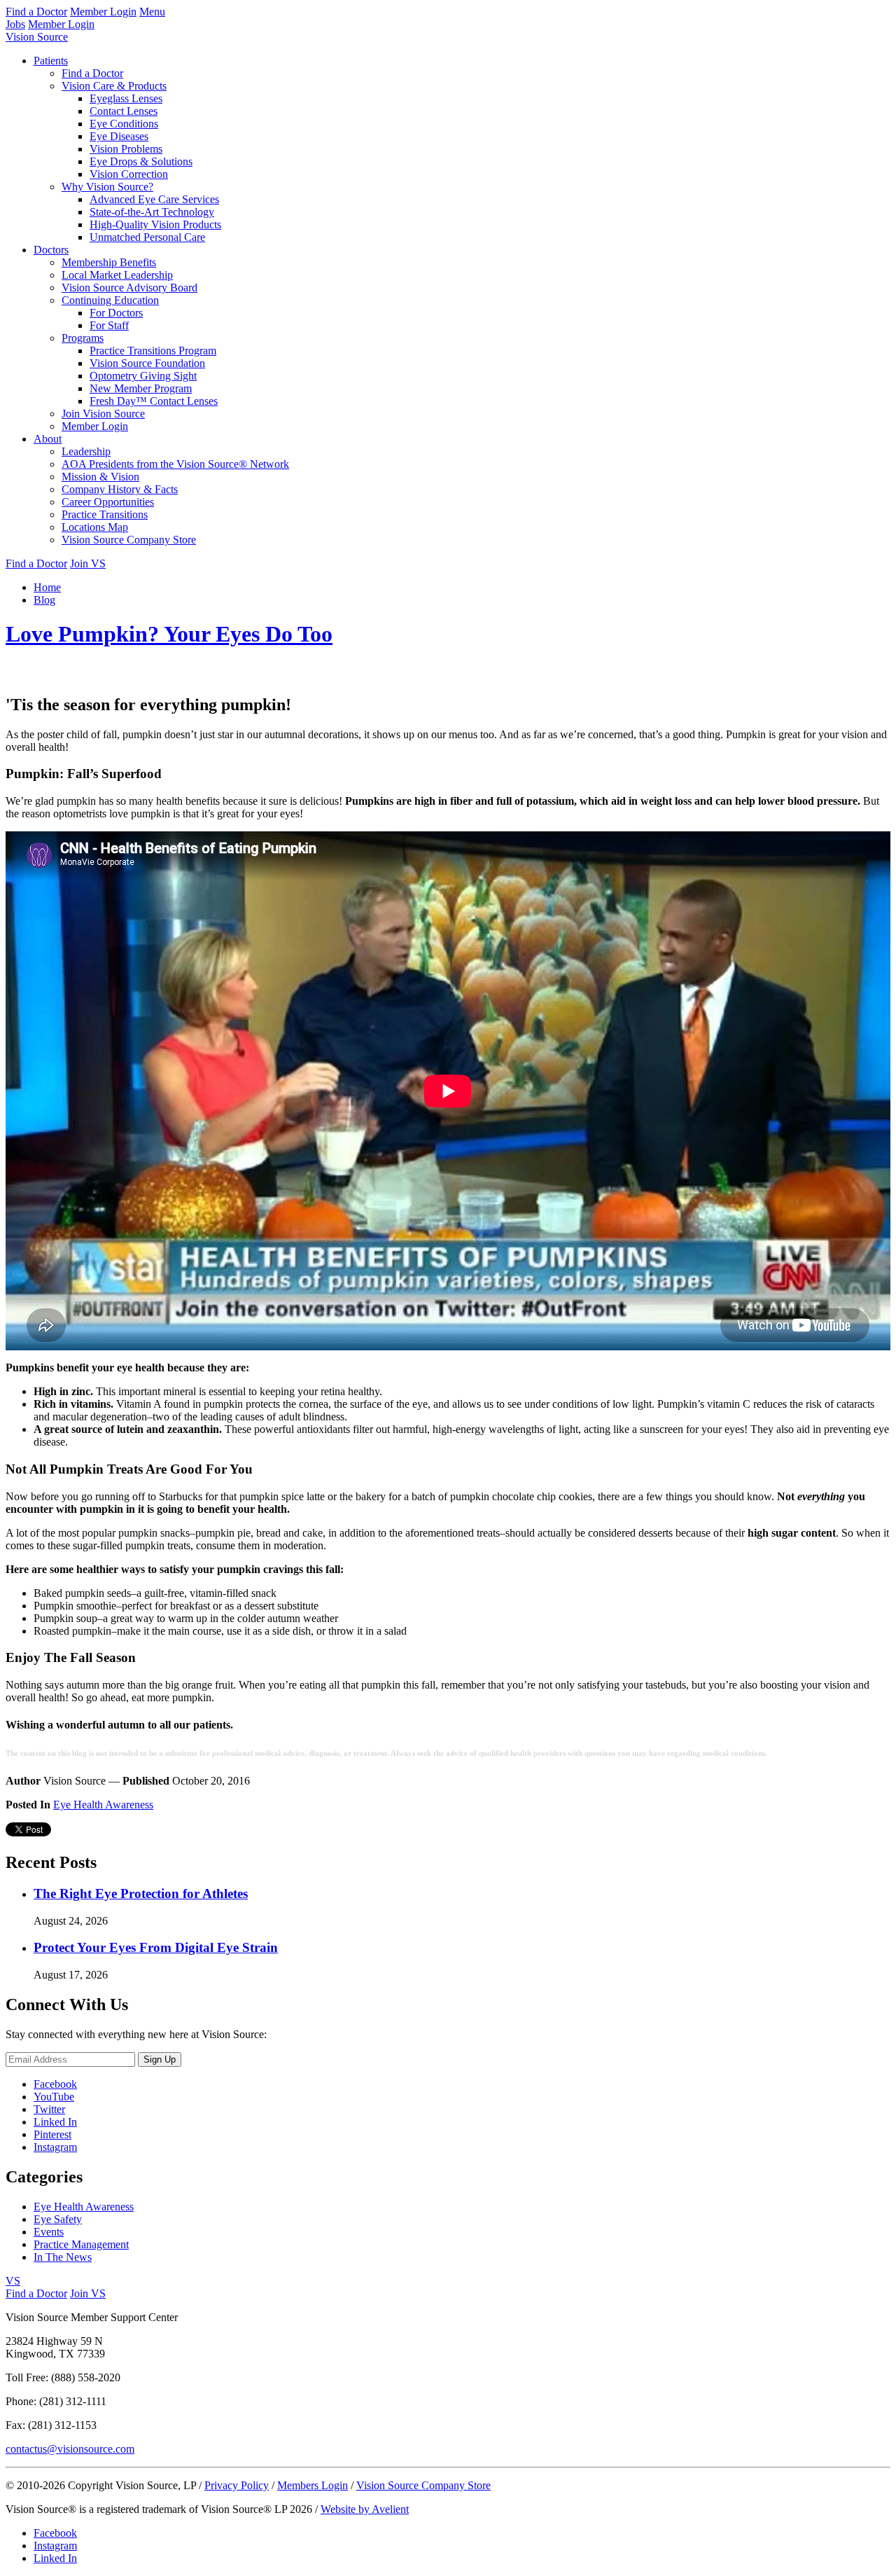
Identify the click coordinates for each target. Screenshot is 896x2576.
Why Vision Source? (107, 187)
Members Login (313, 2485)
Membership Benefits (109, 262)
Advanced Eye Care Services (154, 199)
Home (47, 587)
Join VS (88, 563)
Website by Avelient (365, 2509)
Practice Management (81, 2244)
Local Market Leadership (117, 275)
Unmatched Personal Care (147, 237)
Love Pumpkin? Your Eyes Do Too (169, 634)
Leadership (86, 451)
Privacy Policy (237, 2485)
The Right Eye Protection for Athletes (141, 1893)
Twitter (49, 2109)
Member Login (103, 12)
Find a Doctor (36, 12)
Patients (51, 61)
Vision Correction (129, 174)
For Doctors (116, 313)
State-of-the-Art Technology (152, 212)
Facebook (55, 2084)
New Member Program (141, 388)
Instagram (55, 2147)
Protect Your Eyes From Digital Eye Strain (156, 1947)
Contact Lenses (124, 111)
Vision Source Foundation (147, 363)
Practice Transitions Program (153, 351)
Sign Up (160, 2059)
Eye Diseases (119, 136)
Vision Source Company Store (129, 540)
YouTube (54, 2097)
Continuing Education (110, 300)
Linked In (55, 2122)
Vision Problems (126, 149)
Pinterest (52, 2134)
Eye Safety (58, 2219)
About (48, 439)
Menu (152, 12)
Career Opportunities (108, 502)
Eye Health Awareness (103, 1805)
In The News (63, 2257)
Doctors (51, 250)
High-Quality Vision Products (155, 224)
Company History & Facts (120, 489)
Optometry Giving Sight (143, 376)
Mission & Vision (100, 477)
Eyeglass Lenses (126, 98)
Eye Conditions (124, 124)
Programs (83, 338)
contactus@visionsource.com (70, 2449)
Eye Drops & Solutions (141, 161)
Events (49, 2232)
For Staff (109, 325)
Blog (44, 600)
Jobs (15, 24)
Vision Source (37, 37)
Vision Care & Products (114, 86)
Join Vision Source (103, 414)
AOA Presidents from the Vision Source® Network (175, 464)
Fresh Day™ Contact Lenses (154, 401)
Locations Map (95, 527)
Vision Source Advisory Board (129, 288)
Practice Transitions (105, 514)
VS (13, 2281)
